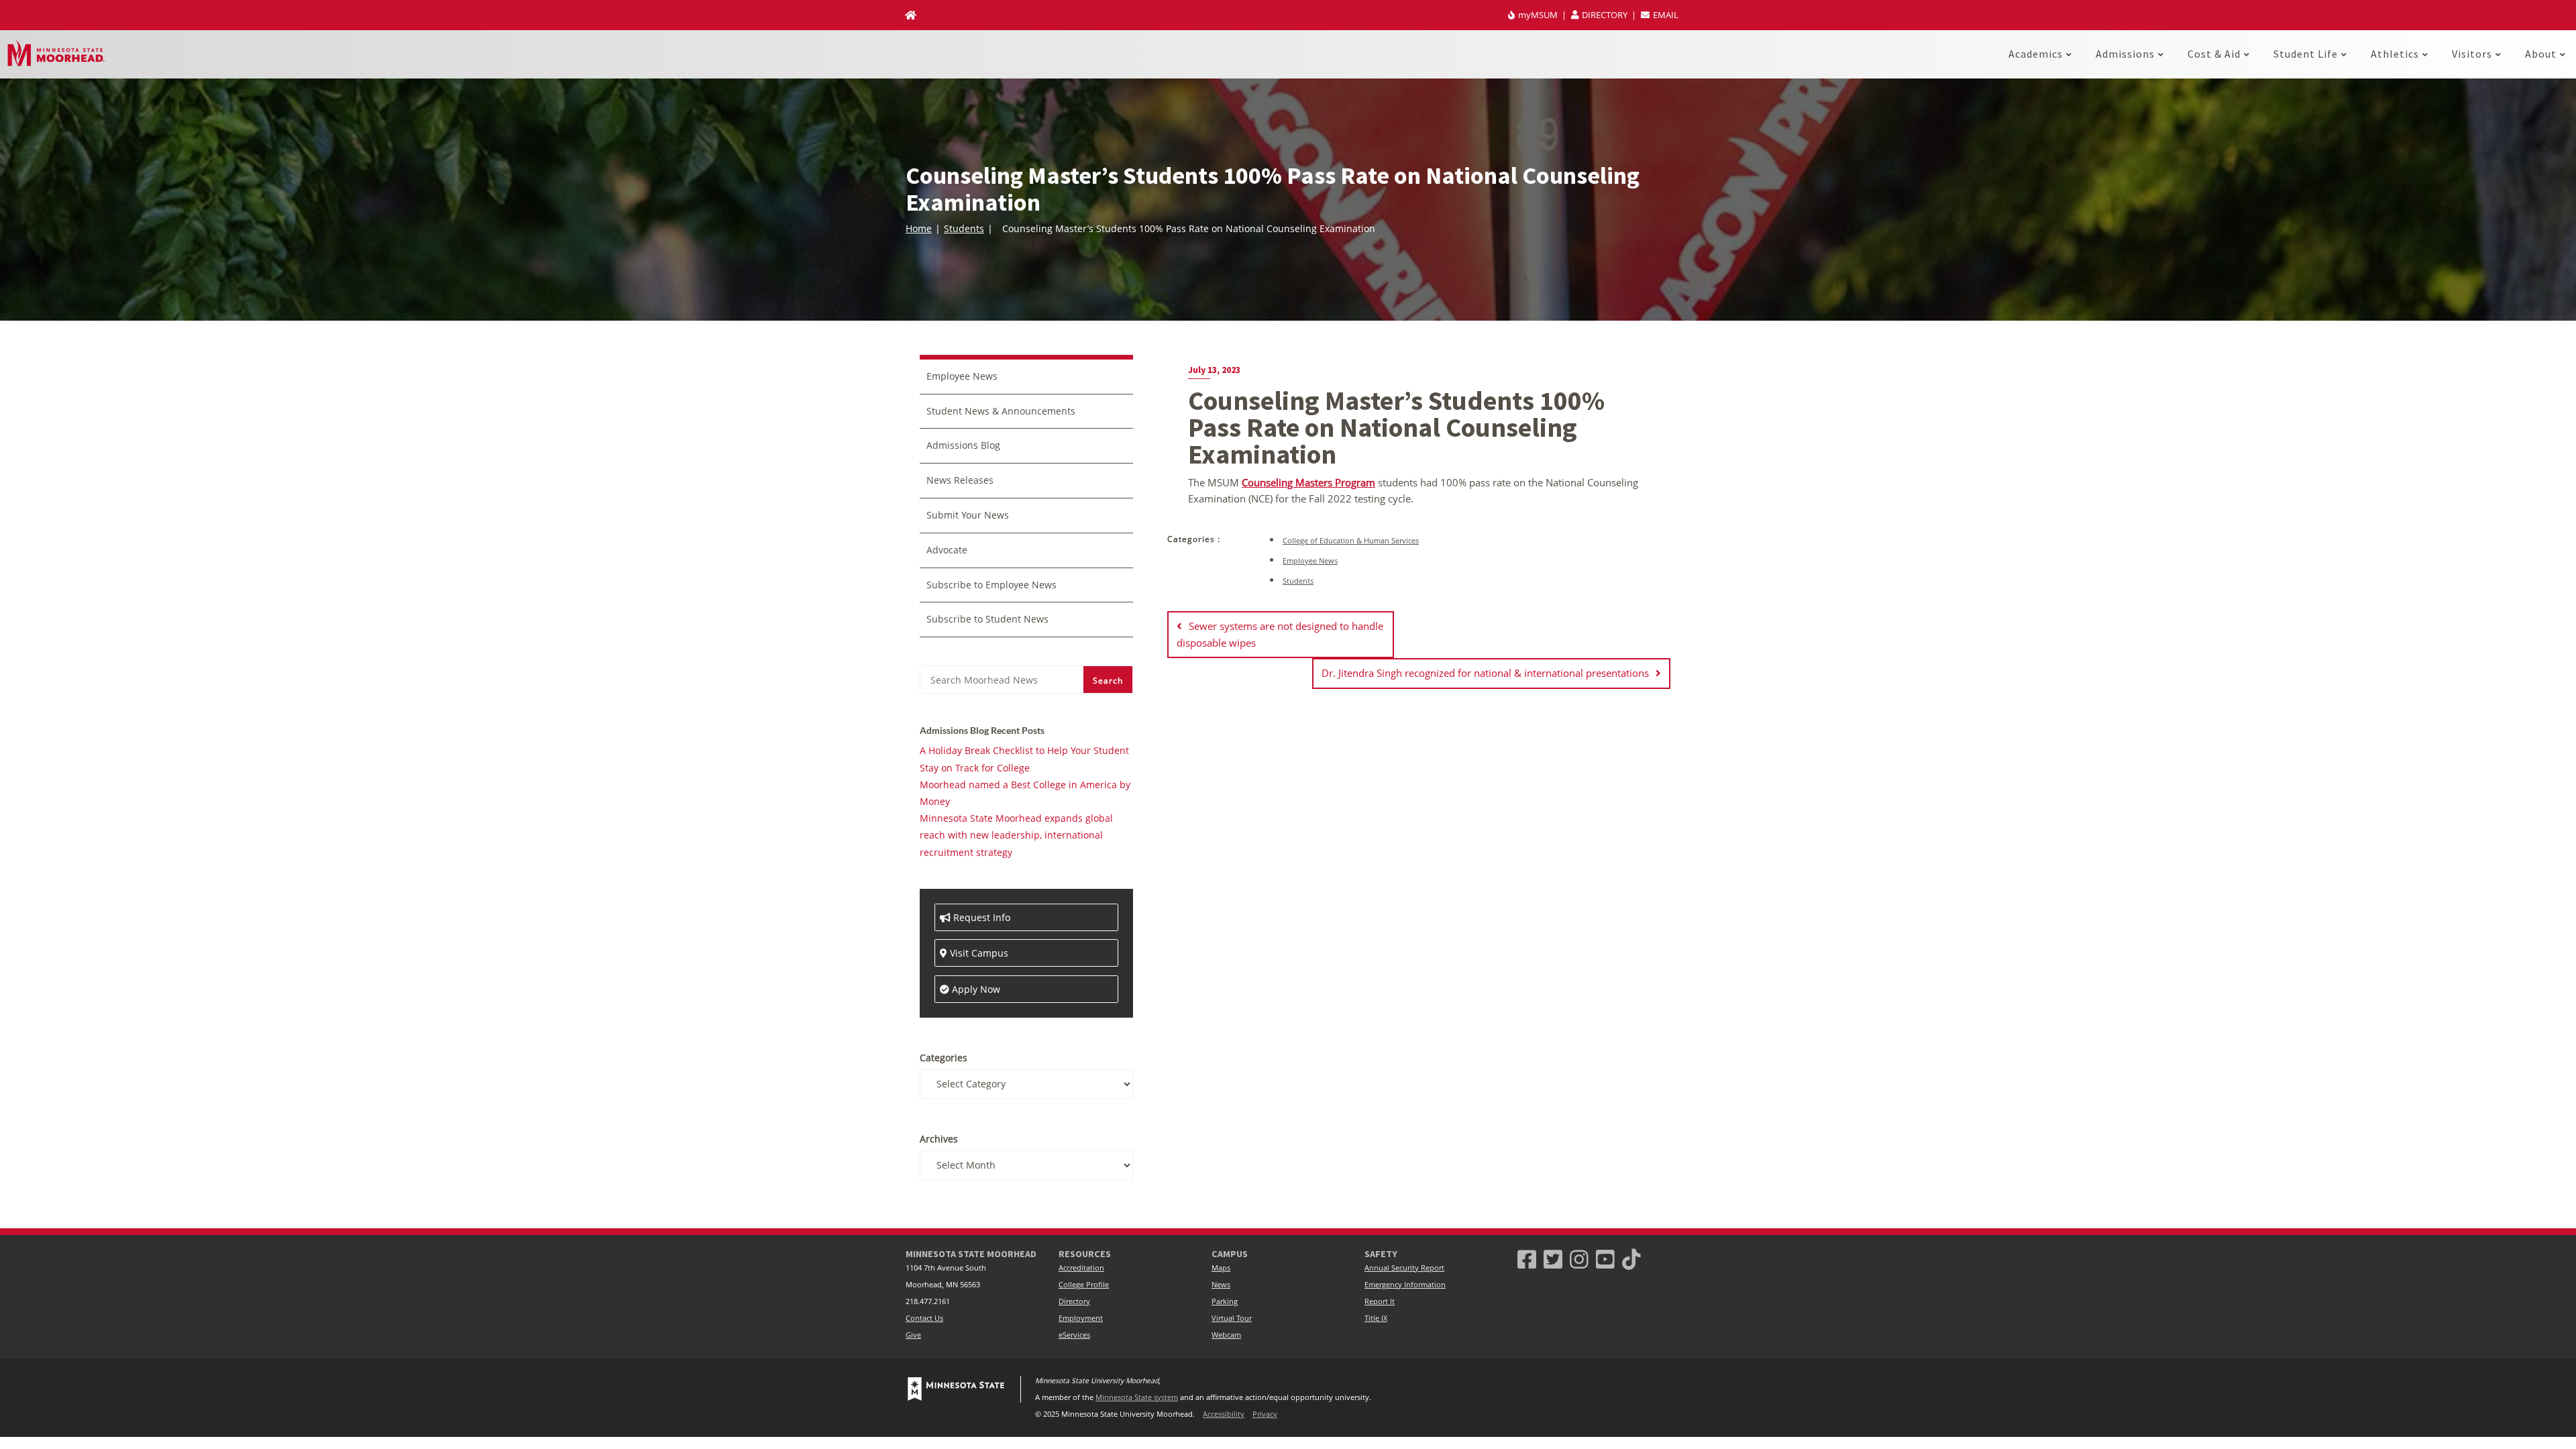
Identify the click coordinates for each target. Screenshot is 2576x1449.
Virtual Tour (1232, 1318)
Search (1108, 681)
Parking (1225, 1301)
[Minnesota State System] (956, 1389)
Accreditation (1081, 1268)
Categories (944, 1058)
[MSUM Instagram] (1579, 1259)
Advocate (947, 550)
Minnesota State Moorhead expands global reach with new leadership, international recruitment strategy (1016, 835)
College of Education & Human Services (1351, 540)
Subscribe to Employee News (991, 585)
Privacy (1265, 1414)
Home (919, 228)
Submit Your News (968, 515)
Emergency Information (1405, 1285)
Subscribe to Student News (987, 619)
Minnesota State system (1137, 1397)
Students (964, 228)
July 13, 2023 (1214, 370)
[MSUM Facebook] (1527, 1259)
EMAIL (1665, 15)
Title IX (1376, 1318)
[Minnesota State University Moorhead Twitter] (1553, 1259)
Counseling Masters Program (1308, 482)
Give (913, 1335)
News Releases (960, 480)
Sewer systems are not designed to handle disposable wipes (1280, 634)
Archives (939, 1139)
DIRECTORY (1605, 15)
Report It (1380, 1301)
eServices (1074, 1335)
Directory (1074, 1301)
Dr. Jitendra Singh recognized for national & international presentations (1485, 673)
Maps (1221, 1268)
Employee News (1310, 560)
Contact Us (924, 1318)
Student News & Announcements (1001, 411)
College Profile (1084, 1285)
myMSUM (1538, 15)
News (1221, 1285)
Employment (1081, 1318)
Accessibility (1224, 1414)
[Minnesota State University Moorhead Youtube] (1605, 1259)
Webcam (1226, 1335)
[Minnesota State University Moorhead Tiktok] (1631, 1259)
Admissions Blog (963, 445)
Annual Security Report (1404, 1268)
